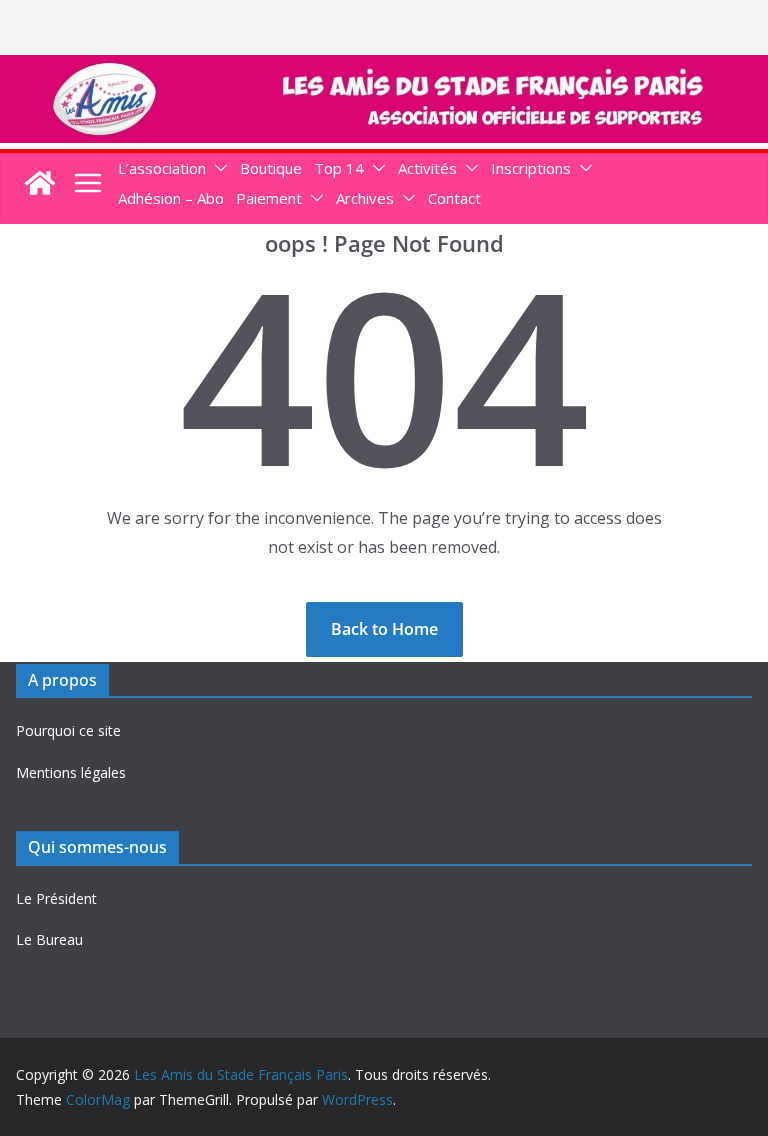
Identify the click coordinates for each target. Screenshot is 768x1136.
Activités (427, 168)
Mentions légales (71, 772)
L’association (162, 168)
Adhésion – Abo (171, 198)
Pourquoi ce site (68, 730)
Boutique (271, 168)
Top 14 (339, 168)
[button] (217, 168)
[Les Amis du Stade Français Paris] (384, 69)
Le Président (56, 898)
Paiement (269, 198)
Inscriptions (531, 168)
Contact (454, 198)
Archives (365, 198)
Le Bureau (49, 939)
